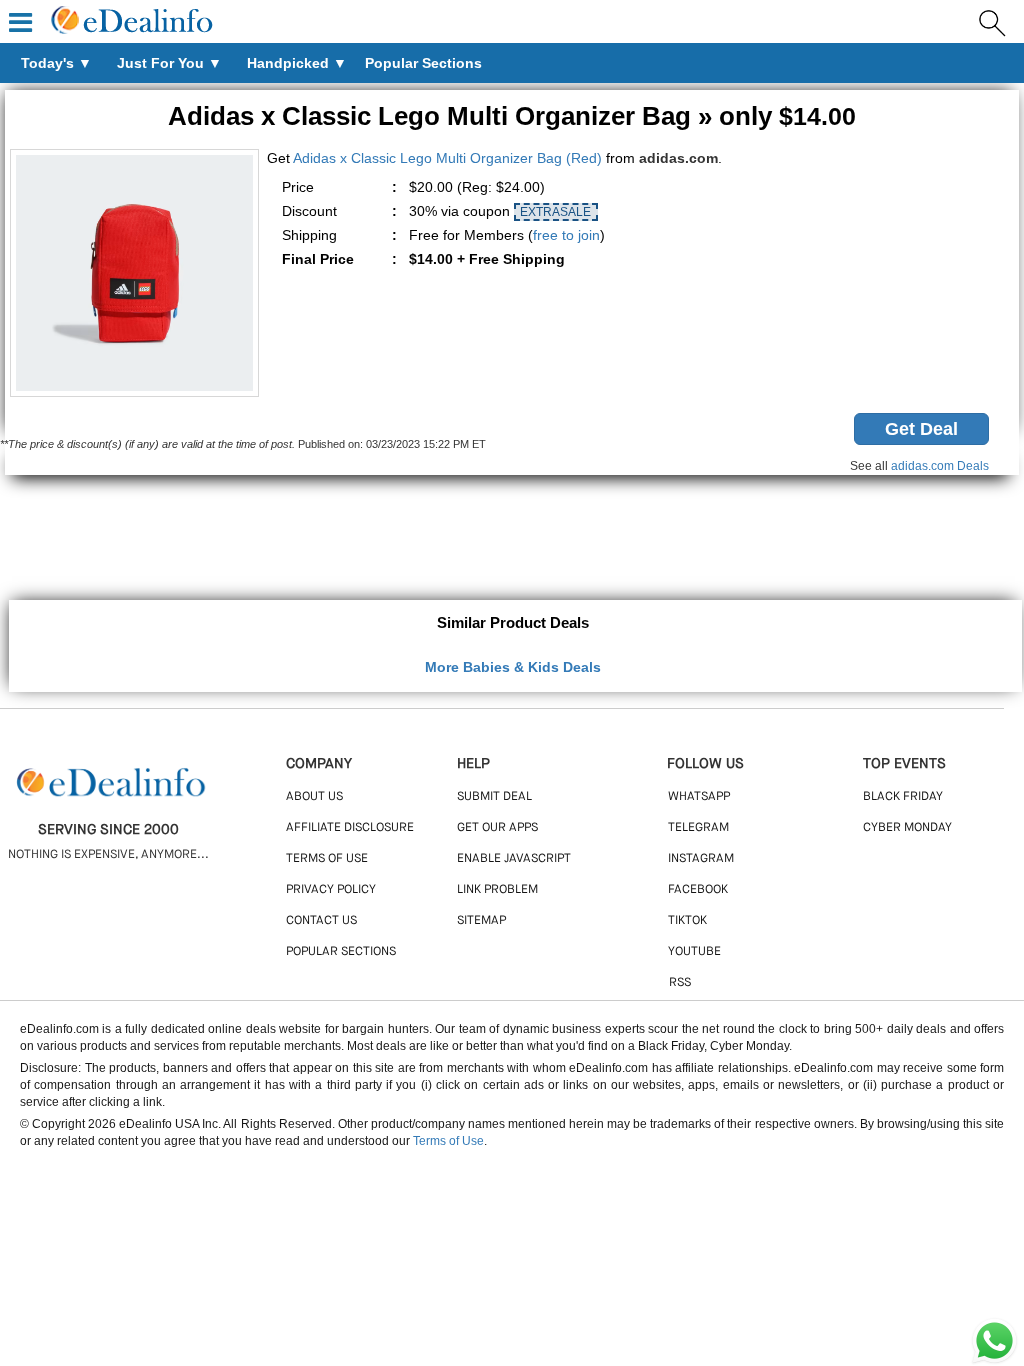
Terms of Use (448, 1141)
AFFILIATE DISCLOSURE (350, 828)
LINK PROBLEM (497, 890)
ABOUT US (314, 797)
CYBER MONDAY (907, 828)
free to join (566, 235)
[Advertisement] (512, 540)
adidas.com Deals (940, 466)
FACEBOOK (698, 890)
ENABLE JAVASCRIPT (514, 859)
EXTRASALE (555, 212)
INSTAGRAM (701, 859)
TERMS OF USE (327, 859)
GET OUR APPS (497, 828)
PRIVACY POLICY (331, 890)
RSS (680, 983)
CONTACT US (321, 921)
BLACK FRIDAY (903, 797)
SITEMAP (481, 921)
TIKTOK (687, 921)
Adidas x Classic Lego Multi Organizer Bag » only (512, 116)
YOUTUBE (694, 952)
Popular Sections (341, 952)
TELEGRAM (698, 828)
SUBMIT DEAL (494, 797)
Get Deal (921, 429)
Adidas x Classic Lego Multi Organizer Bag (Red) (447, 158)
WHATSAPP (699, 797)
